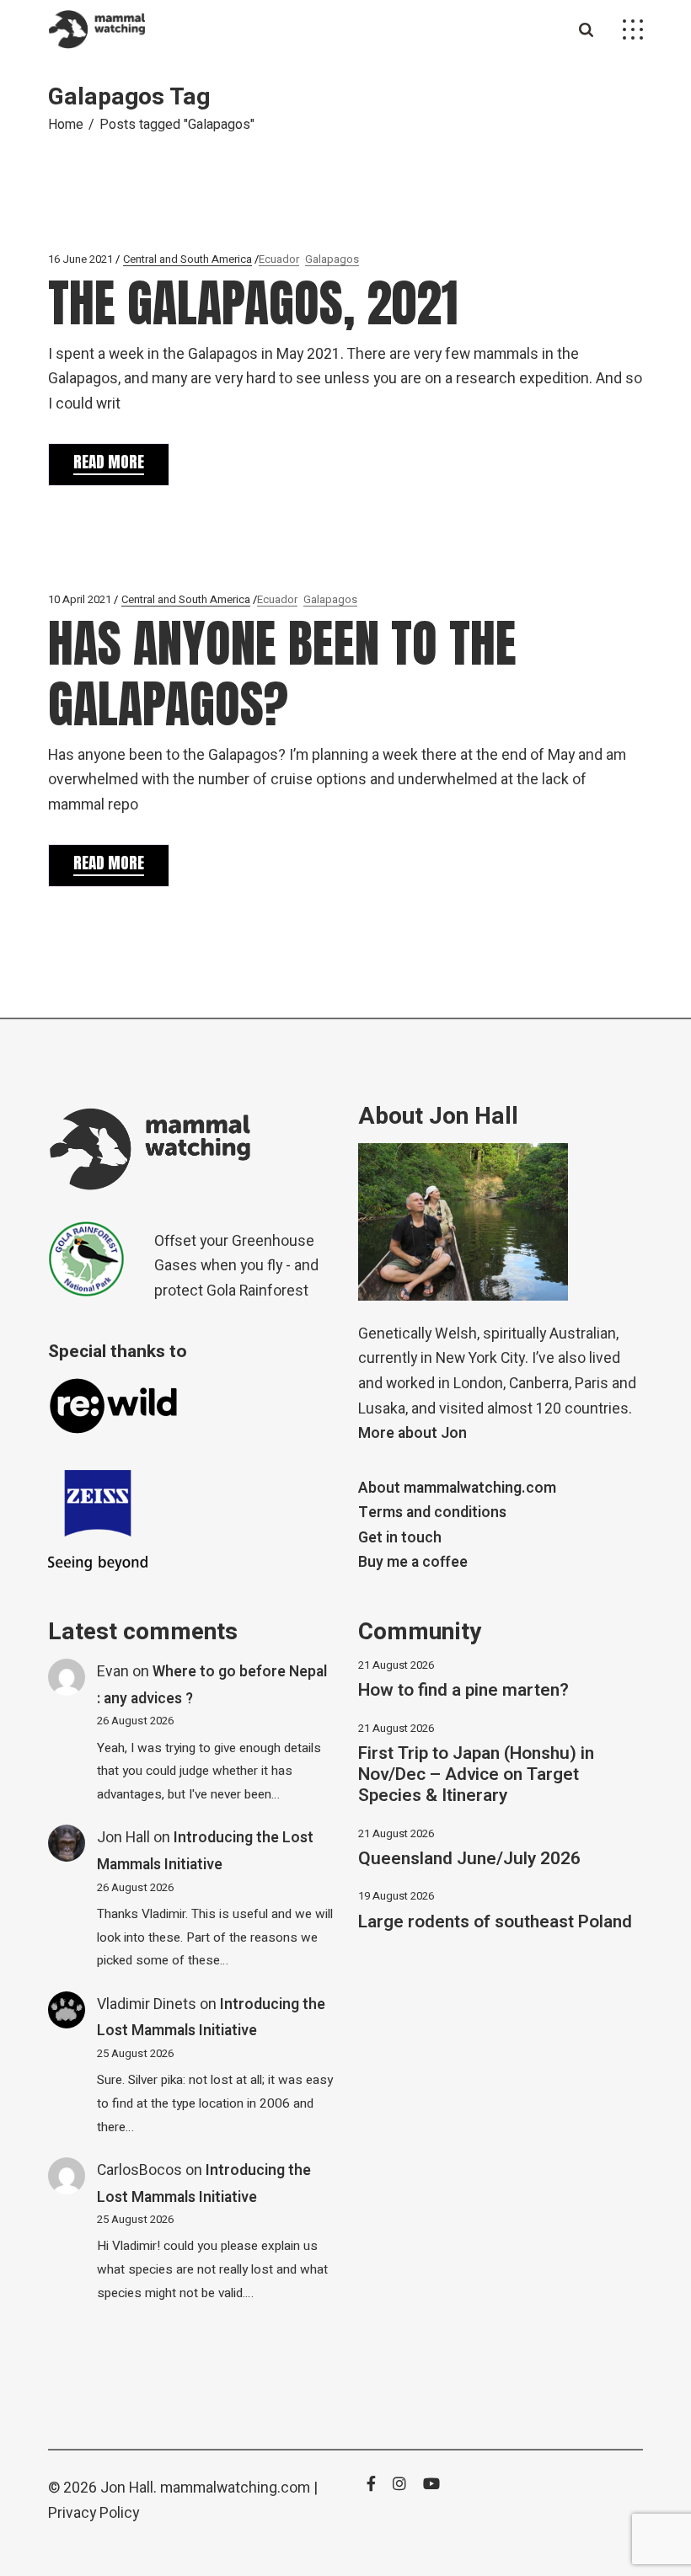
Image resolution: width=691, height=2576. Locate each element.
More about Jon (412, 1433)
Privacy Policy (94, 2513)
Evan (113, 1672)
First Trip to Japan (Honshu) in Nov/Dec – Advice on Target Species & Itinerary (476, 1774)
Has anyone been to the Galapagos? (282, 673)
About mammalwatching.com (457, 1488)
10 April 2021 (80, 599)
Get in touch (400, 1538)
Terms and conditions (432, 1512)
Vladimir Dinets (147, 2004)
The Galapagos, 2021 (253, 303)
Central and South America (187, 259)
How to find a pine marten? (463, 1690)
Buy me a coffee (413, 1562)
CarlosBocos (139, 2170)
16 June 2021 (80, 259)
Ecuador (279, 259)
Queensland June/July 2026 (469, 1859)
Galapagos (332, 259)
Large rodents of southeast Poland (495, 1922)
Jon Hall (123, 1838)
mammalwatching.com (235, 2488)
